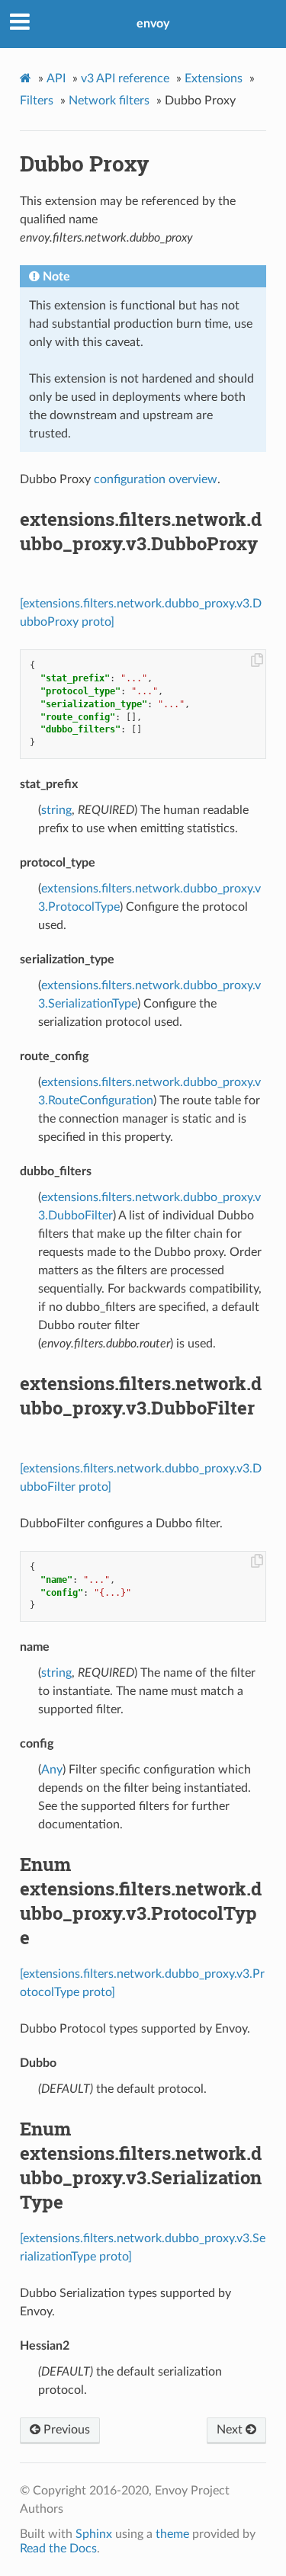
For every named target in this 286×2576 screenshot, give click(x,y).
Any (52, 1770)
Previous (65, 2430)
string (56, 810)
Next (231, 2430)
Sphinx (94, 2534)
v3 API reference (125, 78)
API (56, 78)
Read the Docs (58, 2549)
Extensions (214, 78)
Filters (37, 101)
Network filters (109, 101)
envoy (153, 24)
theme (172, 2534)
